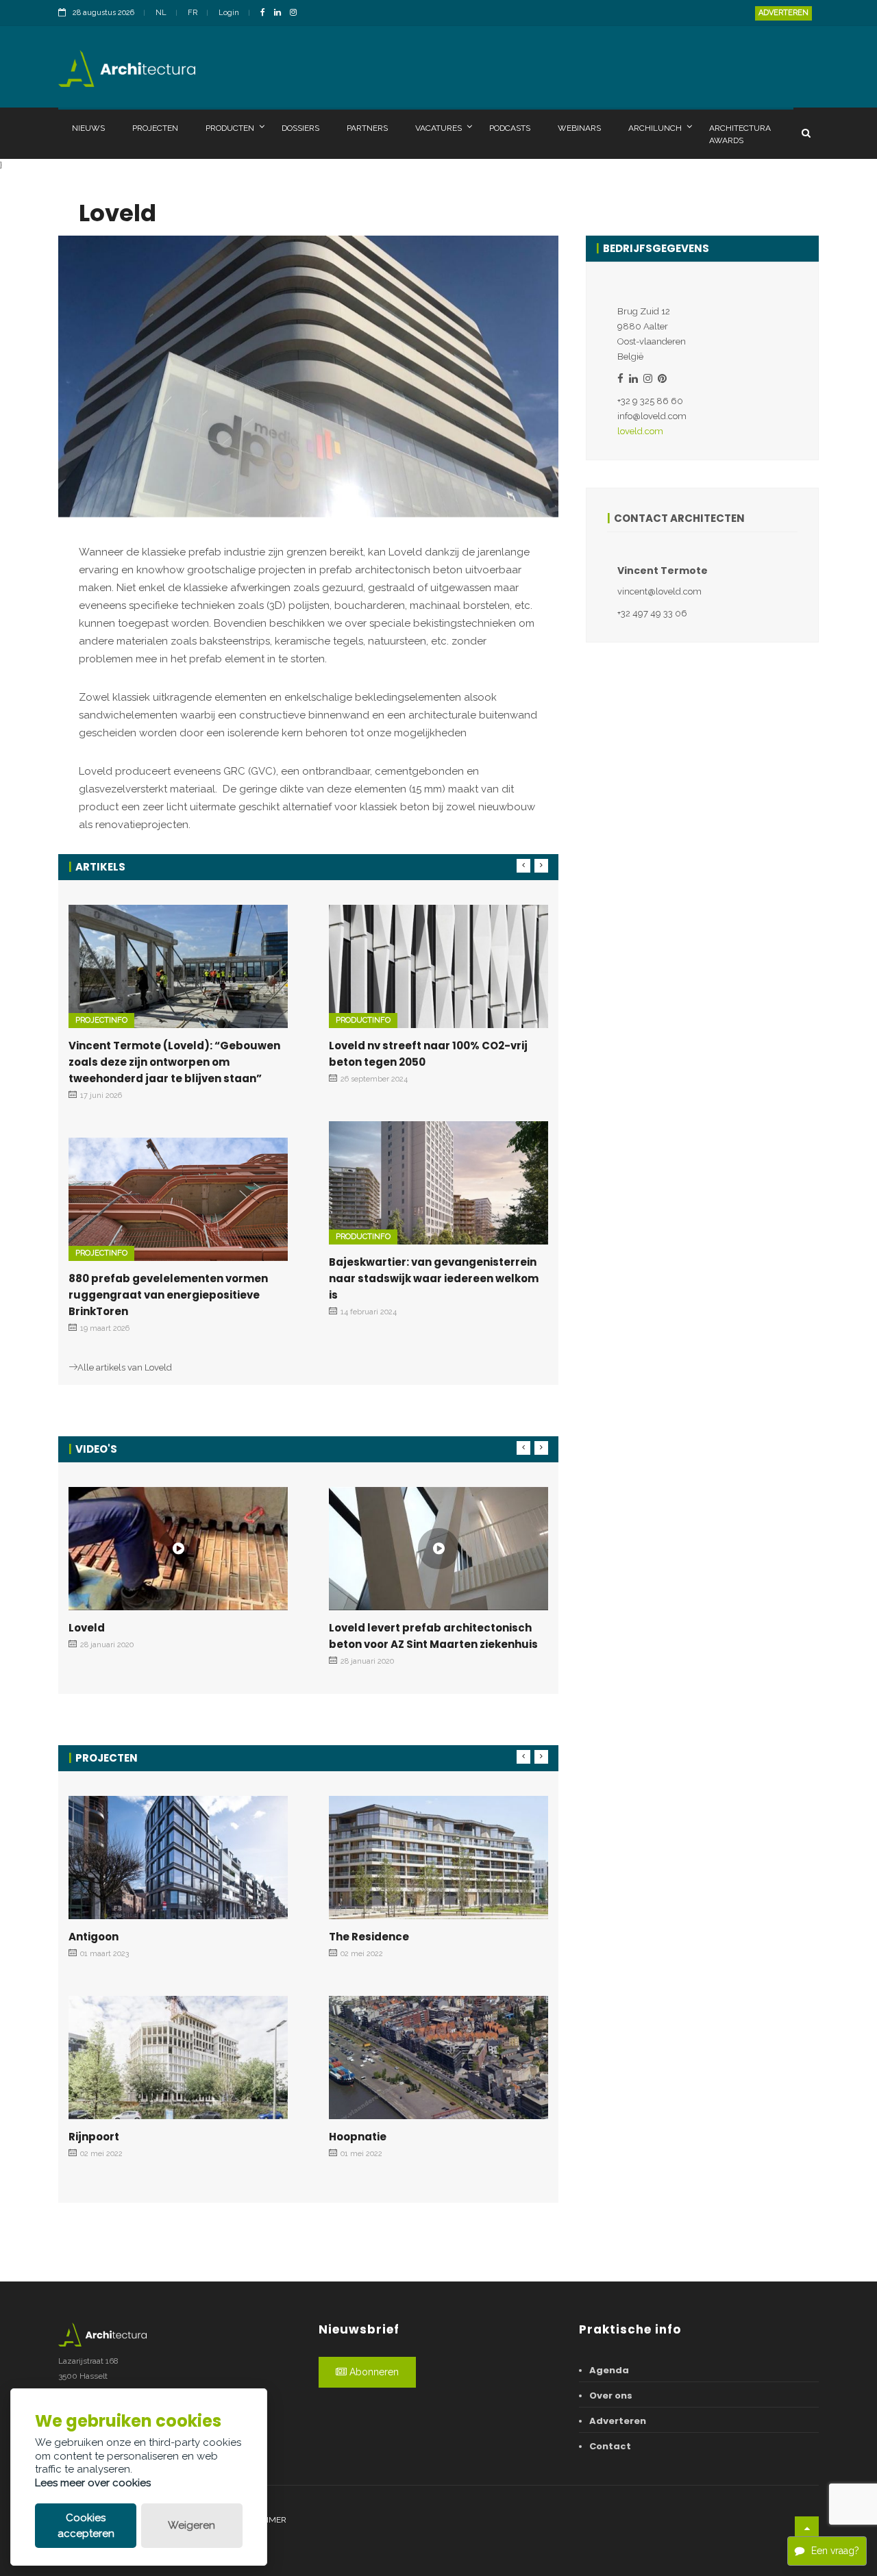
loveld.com (640, 431)
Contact (610, 2446)
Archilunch (655, 128)
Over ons (611, 2396)
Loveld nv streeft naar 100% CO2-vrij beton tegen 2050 (428, 1054)
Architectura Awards (740, 134)
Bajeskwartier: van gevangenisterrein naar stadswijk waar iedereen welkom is (434, 1278)
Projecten (155, 128)
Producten (230, 128)
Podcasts (510, 128)
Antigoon (94, 1937)
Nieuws (88, 128)
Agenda (609, 2370)
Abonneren (373, 2372)
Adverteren (783, 13)
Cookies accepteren (86, 2526)
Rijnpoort (94, 2137)
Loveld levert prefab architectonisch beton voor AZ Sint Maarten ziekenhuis (433, 1636)
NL (161, 13)
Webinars (579, 128)
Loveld (87, 1628)
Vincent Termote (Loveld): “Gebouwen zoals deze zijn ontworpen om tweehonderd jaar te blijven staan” (174, 1062)
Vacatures (438, 128)
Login (229, 13)
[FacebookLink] (266, 13)
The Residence (369, 1937)
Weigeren (192, 2525)
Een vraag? (835, 2551)
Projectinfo (101, 1020)
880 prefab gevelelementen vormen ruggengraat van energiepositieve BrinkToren (168, 1295)
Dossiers (300, 128)
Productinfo (363, 1020)
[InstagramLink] (297, 13)
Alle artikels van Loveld (125, 1367)
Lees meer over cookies (93, 2483)
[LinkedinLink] (281, 13)
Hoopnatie (358, 2137)
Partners (367, 128)
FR (193, 13)
